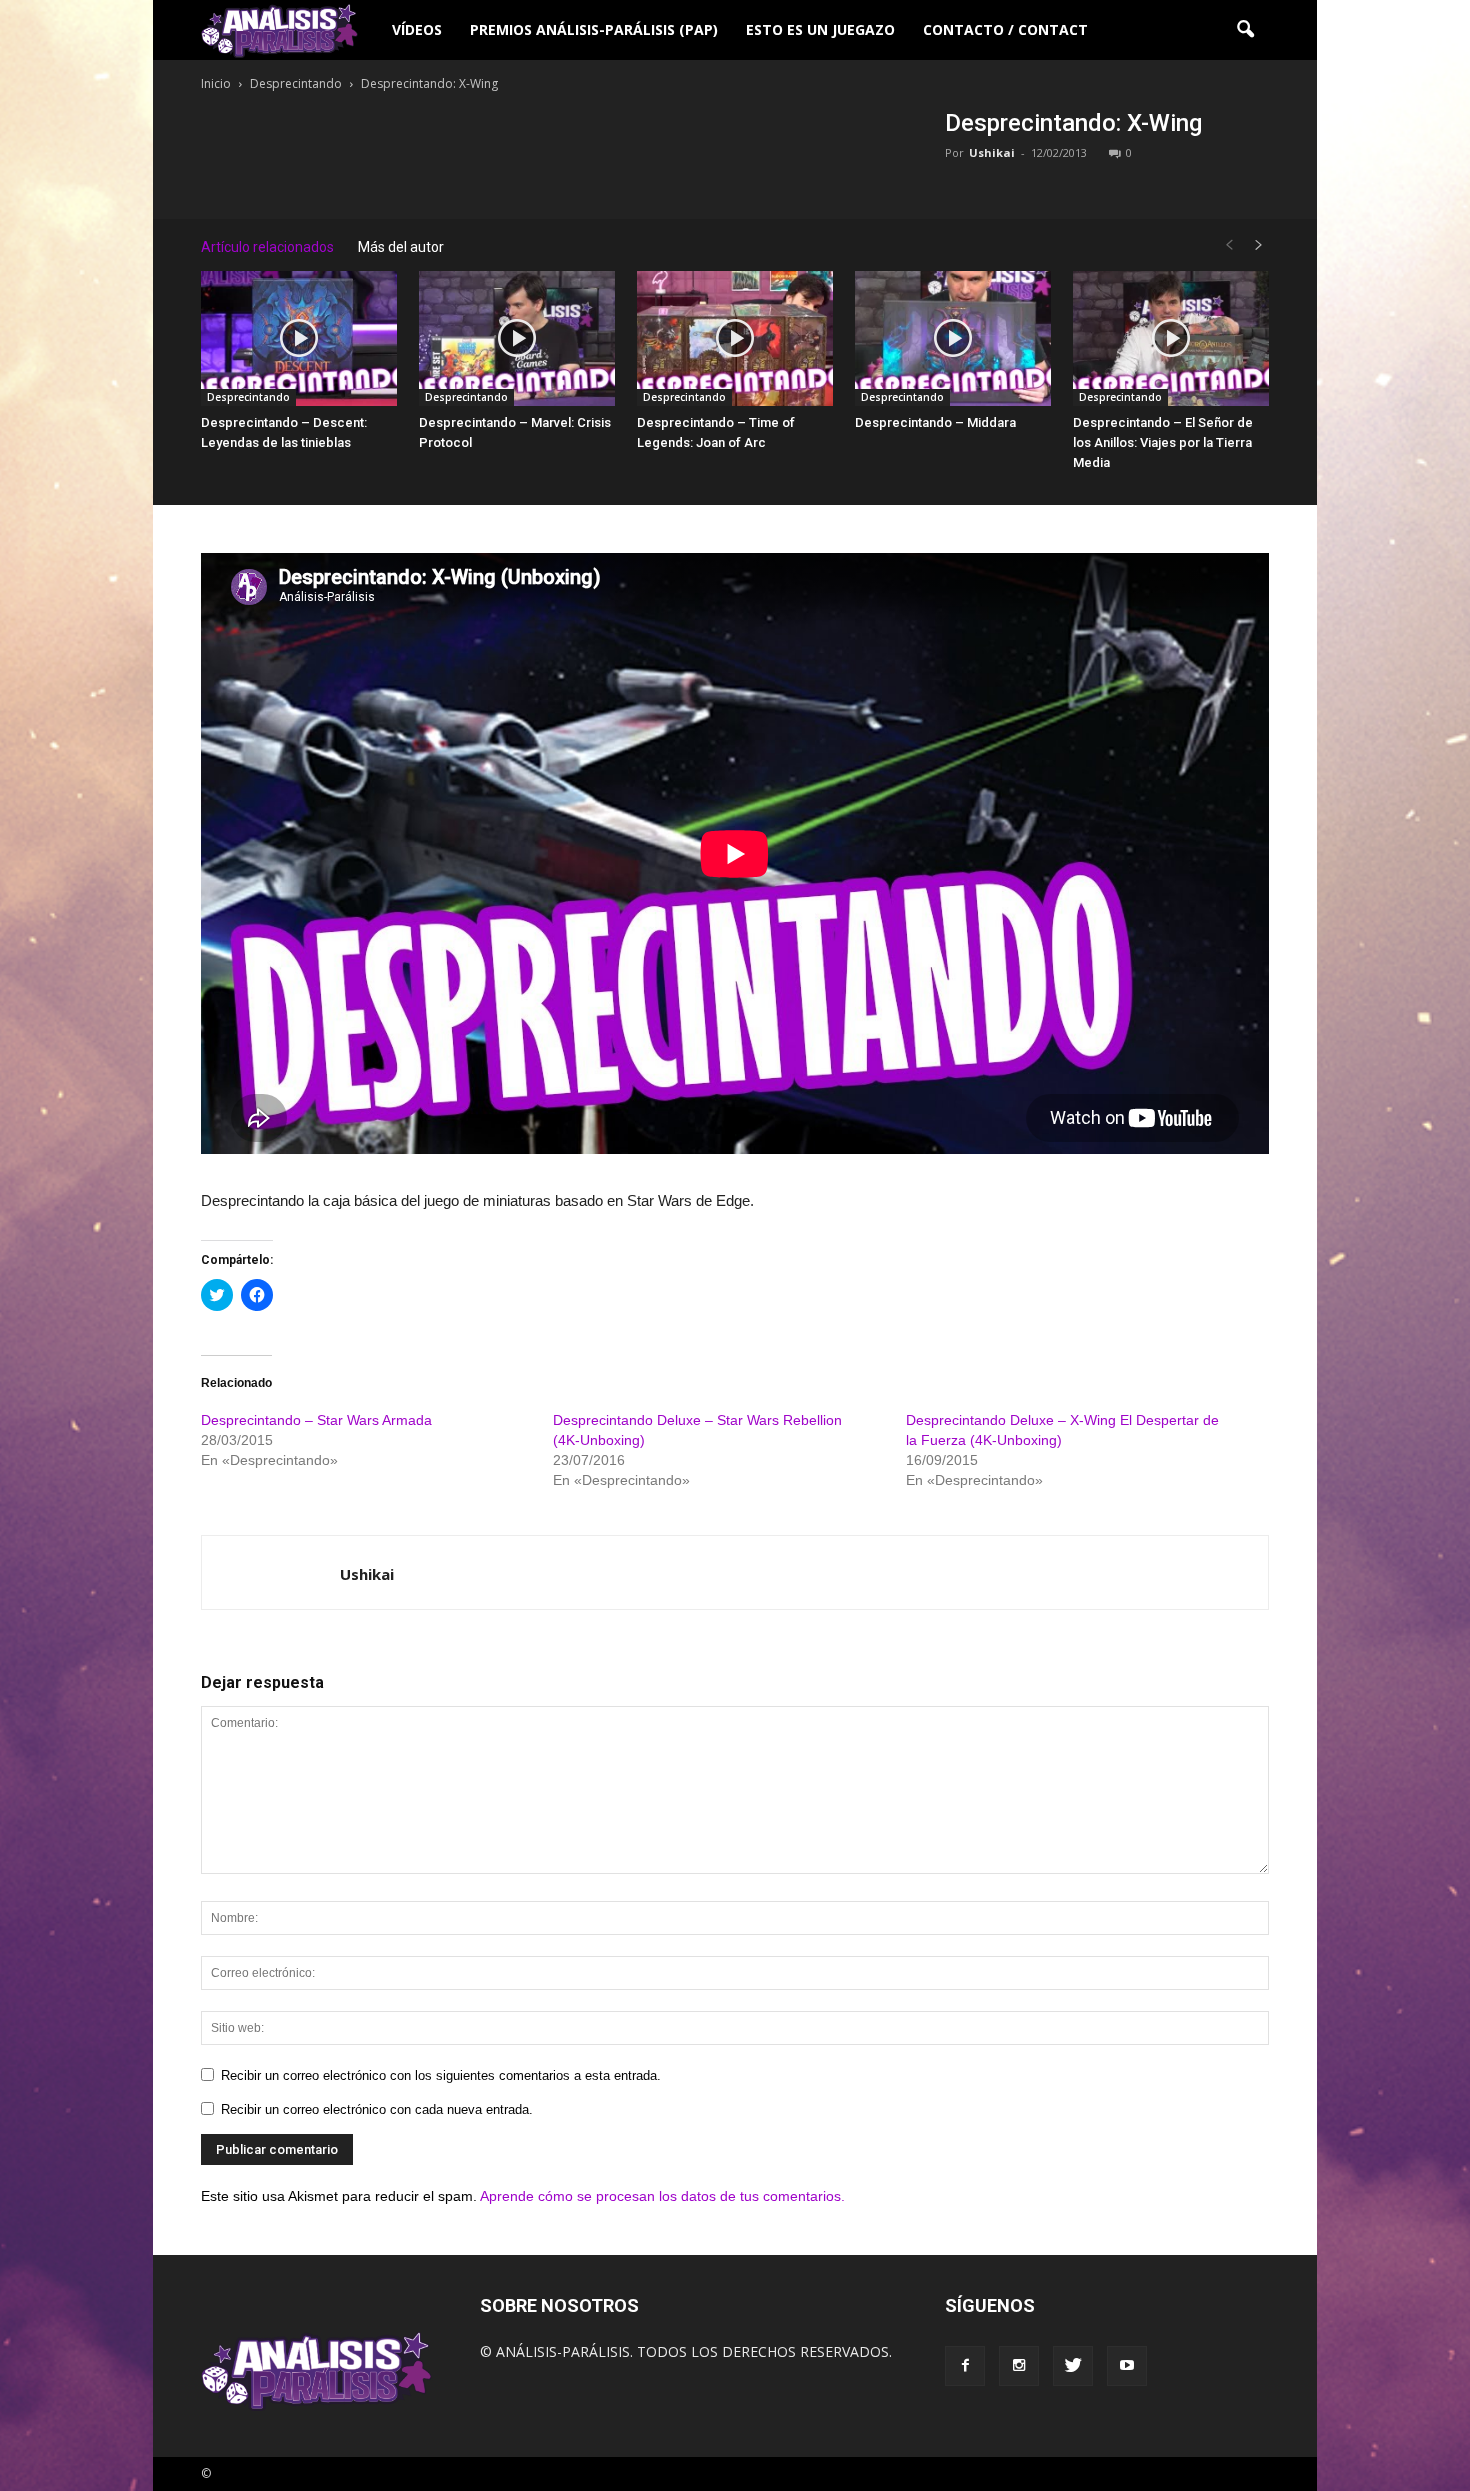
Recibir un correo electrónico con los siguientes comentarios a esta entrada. (441, 2075)
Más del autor (401, 247)
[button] (1245, 30)
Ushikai (992, 152)
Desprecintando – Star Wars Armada (316, 1420)
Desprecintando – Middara (935, 422)
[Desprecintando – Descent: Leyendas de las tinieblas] (299, 338)
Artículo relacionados (267, 247)
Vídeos (417, 29)
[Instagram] (1019, 2366)
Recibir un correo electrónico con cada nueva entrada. (377, 2109)
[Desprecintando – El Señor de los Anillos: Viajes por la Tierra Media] (1171, 338)
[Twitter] (1073, 2366)
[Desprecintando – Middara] (953, 338)
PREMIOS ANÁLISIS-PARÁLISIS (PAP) (594, 29)
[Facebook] (965, 2366)
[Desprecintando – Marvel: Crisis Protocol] (517, 338)
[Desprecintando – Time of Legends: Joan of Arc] (735, 338)
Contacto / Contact (1005, 29)
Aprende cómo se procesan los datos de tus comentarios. (662, 2196)
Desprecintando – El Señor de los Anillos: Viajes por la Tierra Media (1163, 442)
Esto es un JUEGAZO (820, 29)
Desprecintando (248, 397)
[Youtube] (1127, 2366)
